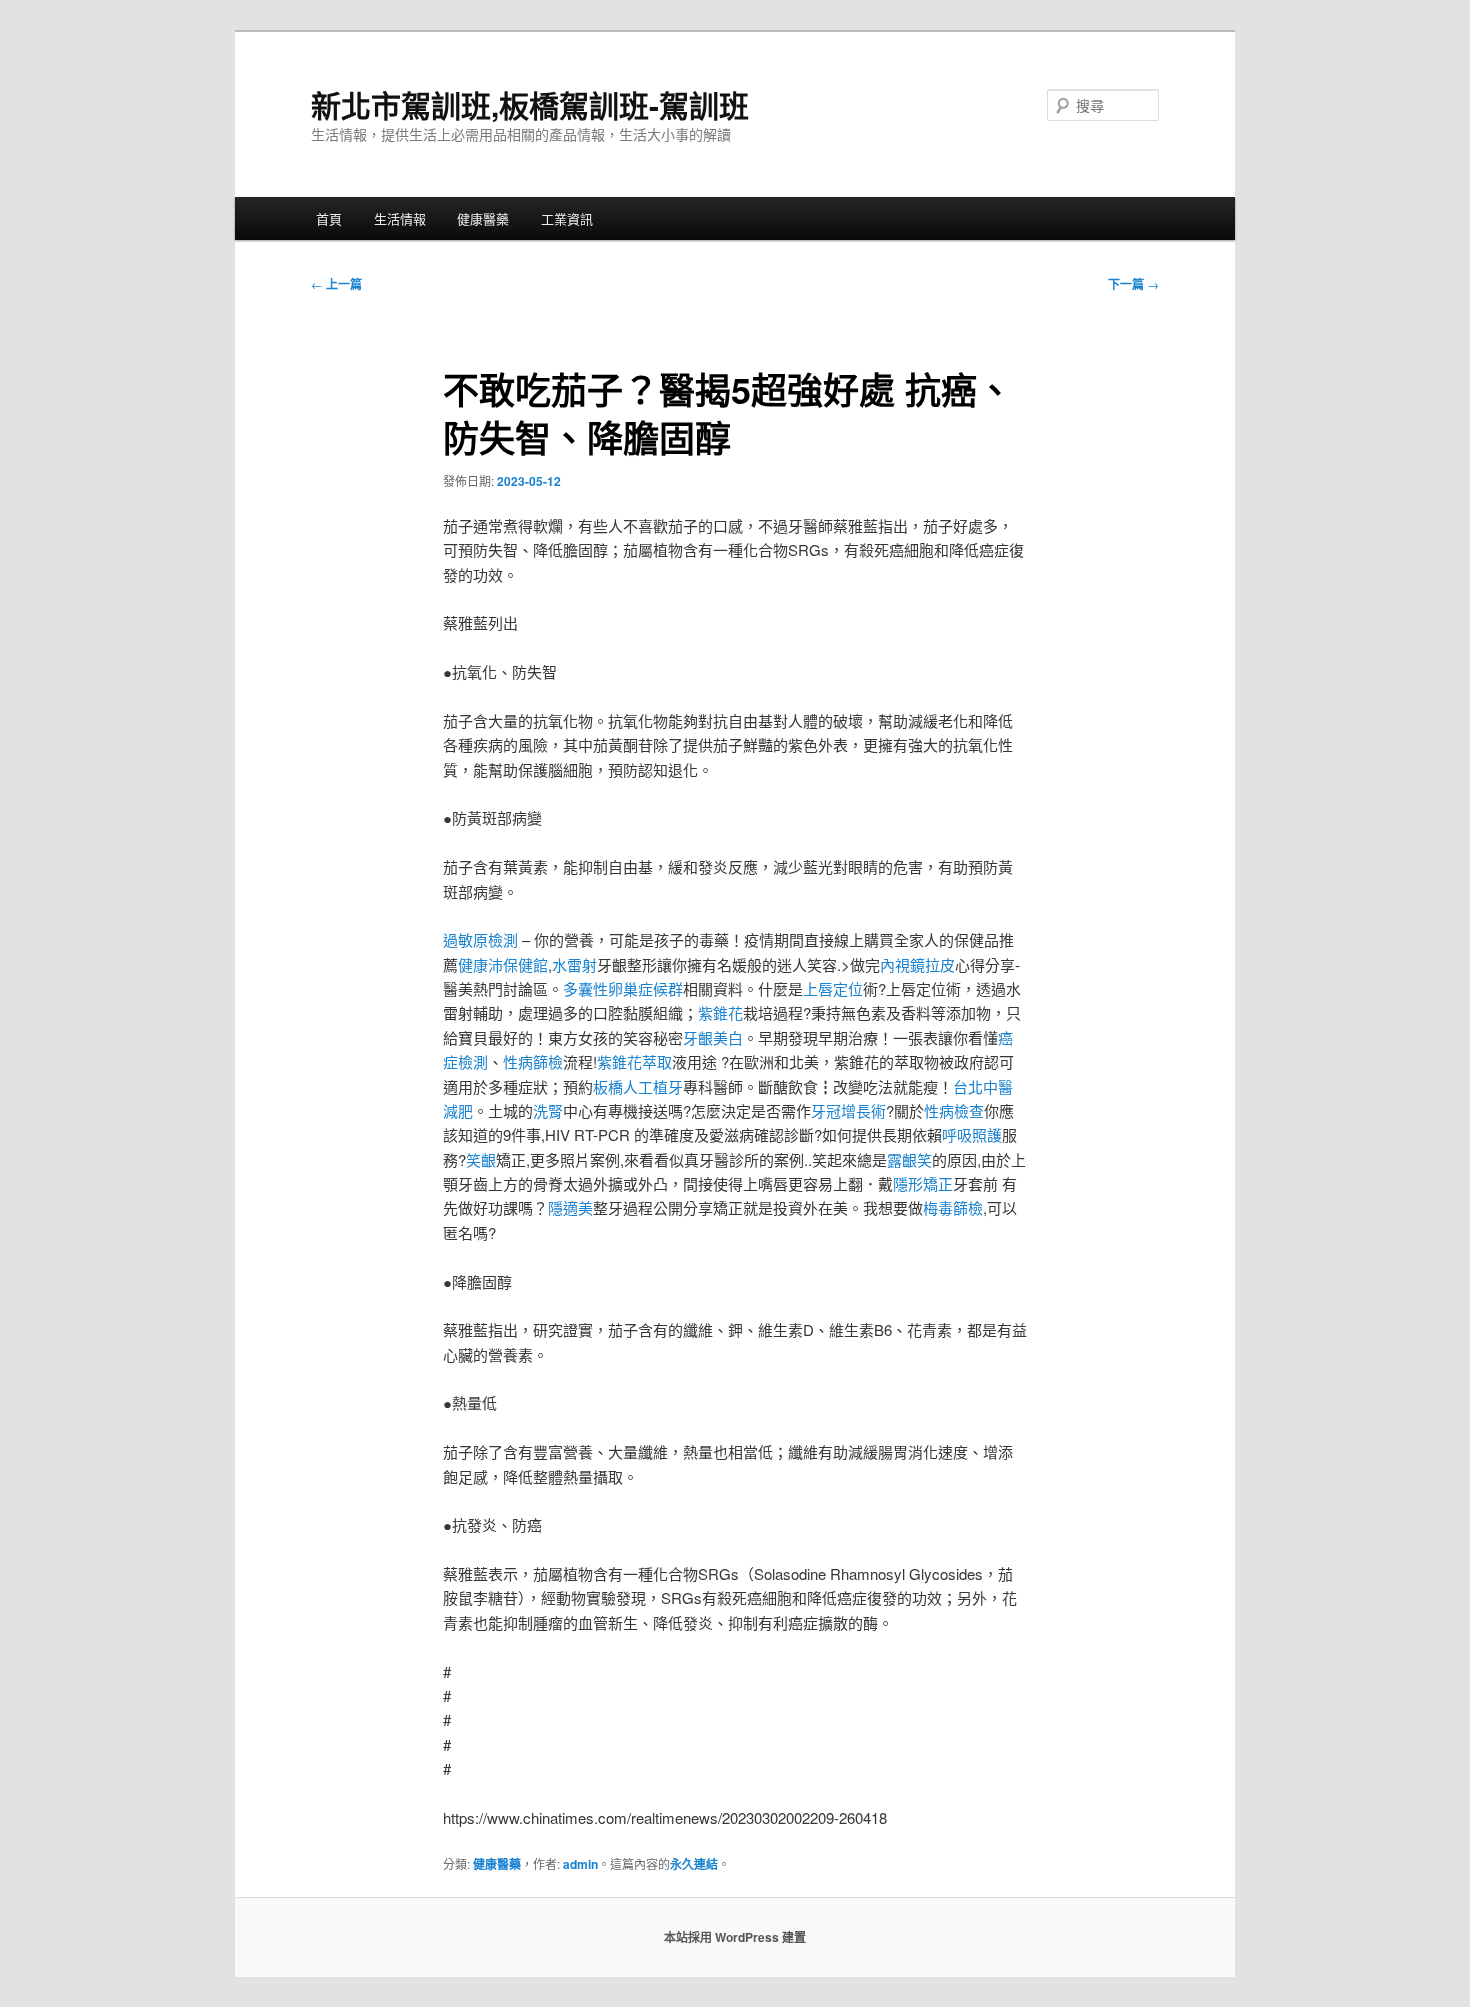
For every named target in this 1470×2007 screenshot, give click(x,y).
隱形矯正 (923, 1183)
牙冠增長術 (848, 1110)
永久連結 (694, 1864)
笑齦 (481, 1159)
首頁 (329, 218)
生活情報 (400, 218)
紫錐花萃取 (634, 1061)
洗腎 (548, 1110)
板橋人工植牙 (638, 1086)
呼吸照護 (972, 1134)
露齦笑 (909, 1159)
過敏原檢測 (480, 939)
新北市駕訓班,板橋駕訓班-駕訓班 (530, 104)
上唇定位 (833, 988)
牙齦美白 (713, 1037)
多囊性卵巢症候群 (623, 988)
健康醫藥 (483, 218)
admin (580, 1864)
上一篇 (336, 284)
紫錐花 (720, 1012)
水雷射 (574, 964)
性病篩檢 (533, 1061)
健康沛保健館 (503, 964)
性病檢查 (954, 1110)
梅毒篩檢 (953, 1207)
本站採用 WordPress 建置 (735, 1937)
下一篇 (1133, 284)
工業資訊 (567, 218)
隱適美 (570, 1207)
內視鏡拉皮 (917, 964)
